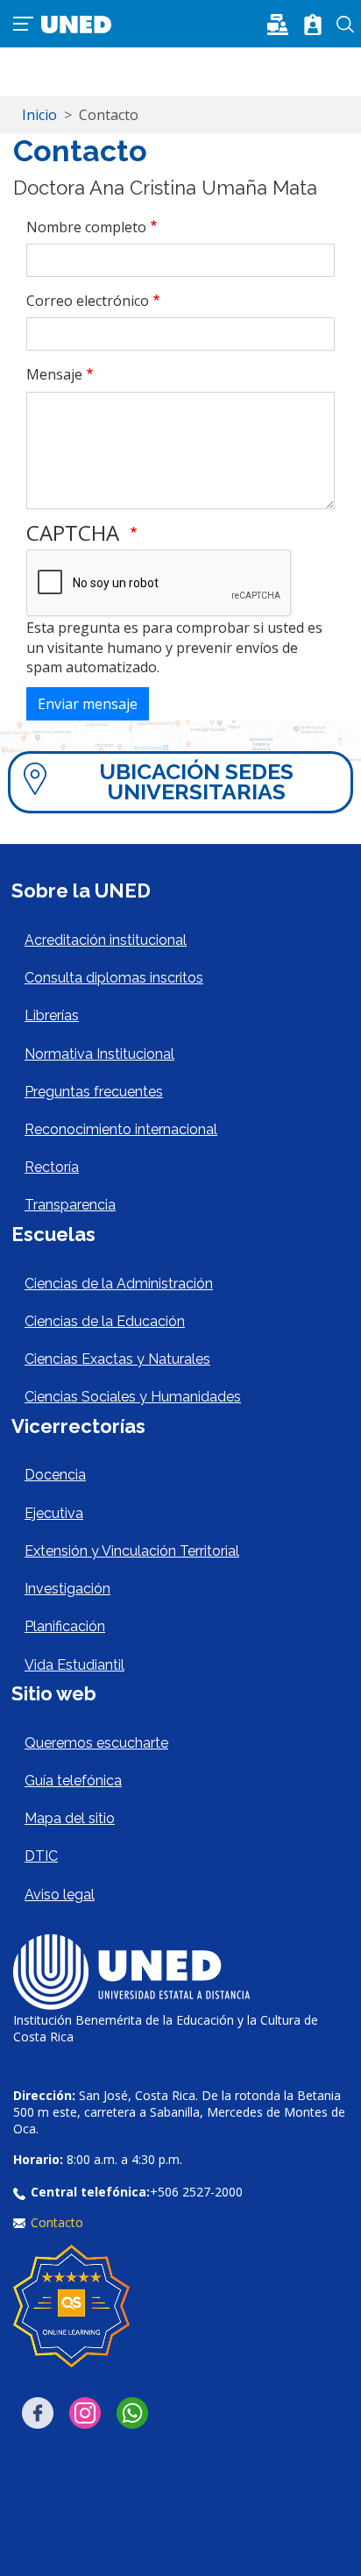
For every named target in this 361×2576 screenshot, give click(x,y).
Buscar (346, 25)
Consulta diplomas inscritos (114, 978)
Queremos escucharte (96, 1743)
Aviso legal (60, 1895)
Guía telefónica (73, 1781)
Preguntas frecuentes (94, 1092)
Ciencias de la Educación (105, 1321)
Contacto (57, 2222)
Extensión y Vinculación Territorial (132, 1551)
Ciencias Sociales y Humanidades (133, 1397)
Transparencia (70, 1205)
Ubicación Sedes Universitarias (196, 781)
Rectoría (52, 1167)
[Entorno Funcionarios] (313, 25)
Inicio (39, 115)
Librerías (52, 1015)
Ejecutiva (54, 1513)
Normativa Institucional (99, 1054)
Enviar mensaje (88, 704)
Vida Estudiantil (74, 1665)
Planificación (65, 1626)
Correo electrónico (88, 301)
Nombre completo (86, 227)
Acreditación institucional (106, 940)
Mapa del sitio (70, 1818)
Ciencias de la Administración (119, 1284)
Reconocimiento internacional (121, 1129)
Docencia (55, 1475)
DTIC (41, 1856)
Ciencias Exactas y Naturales (117, 1359)
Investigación (67, 1589)
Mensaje (54, 374)
